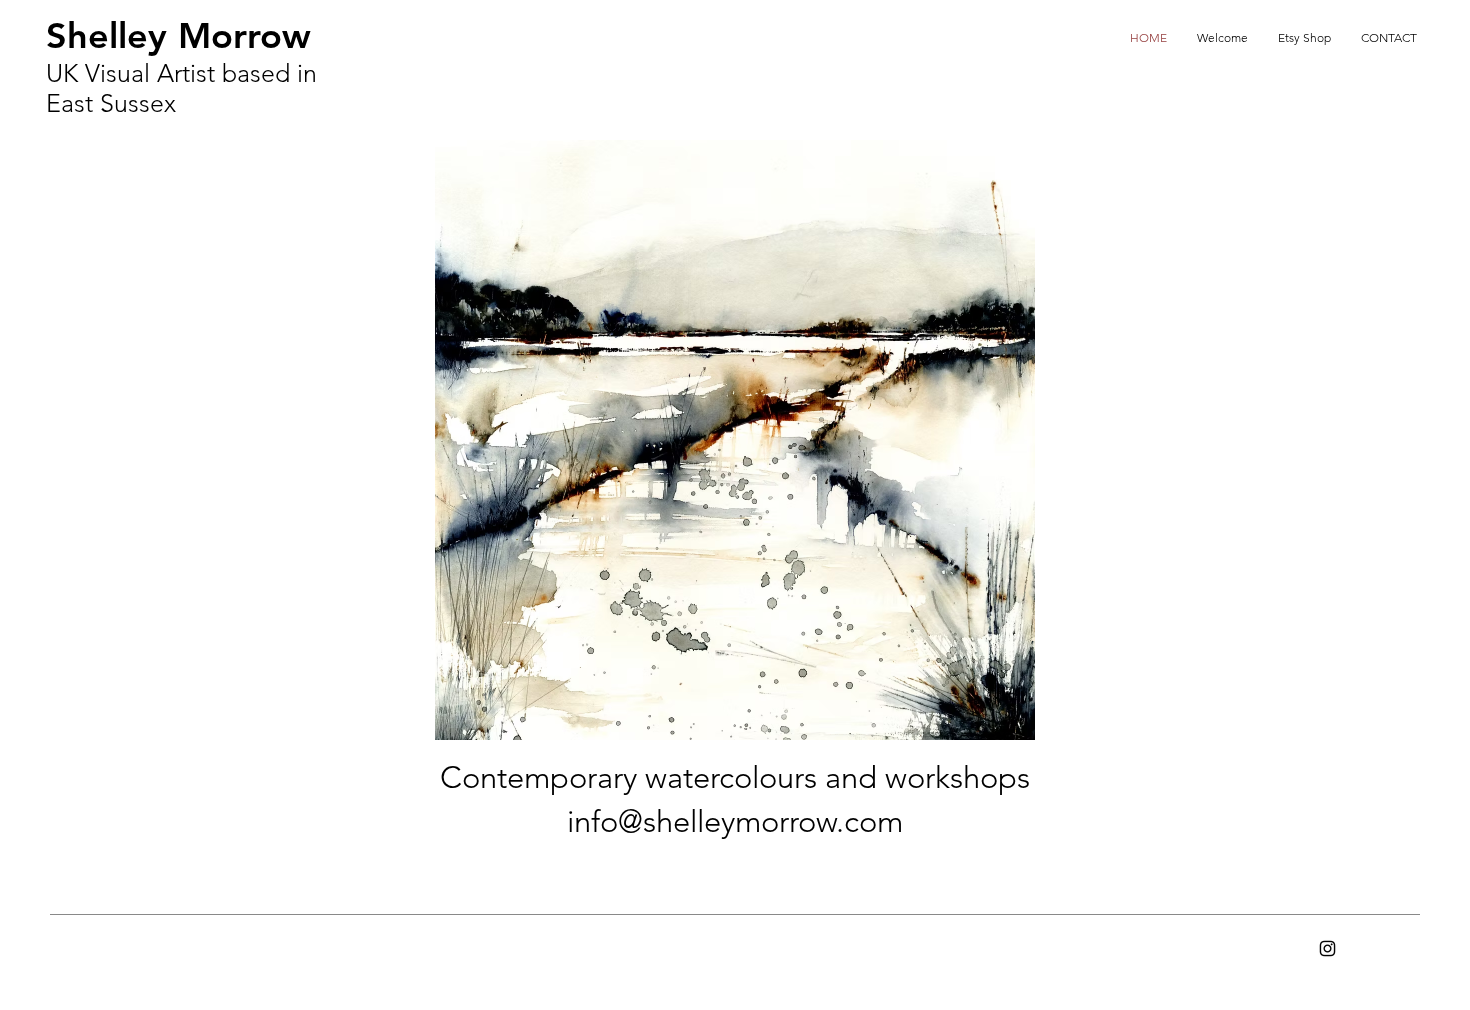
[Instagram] (1327, 948)
